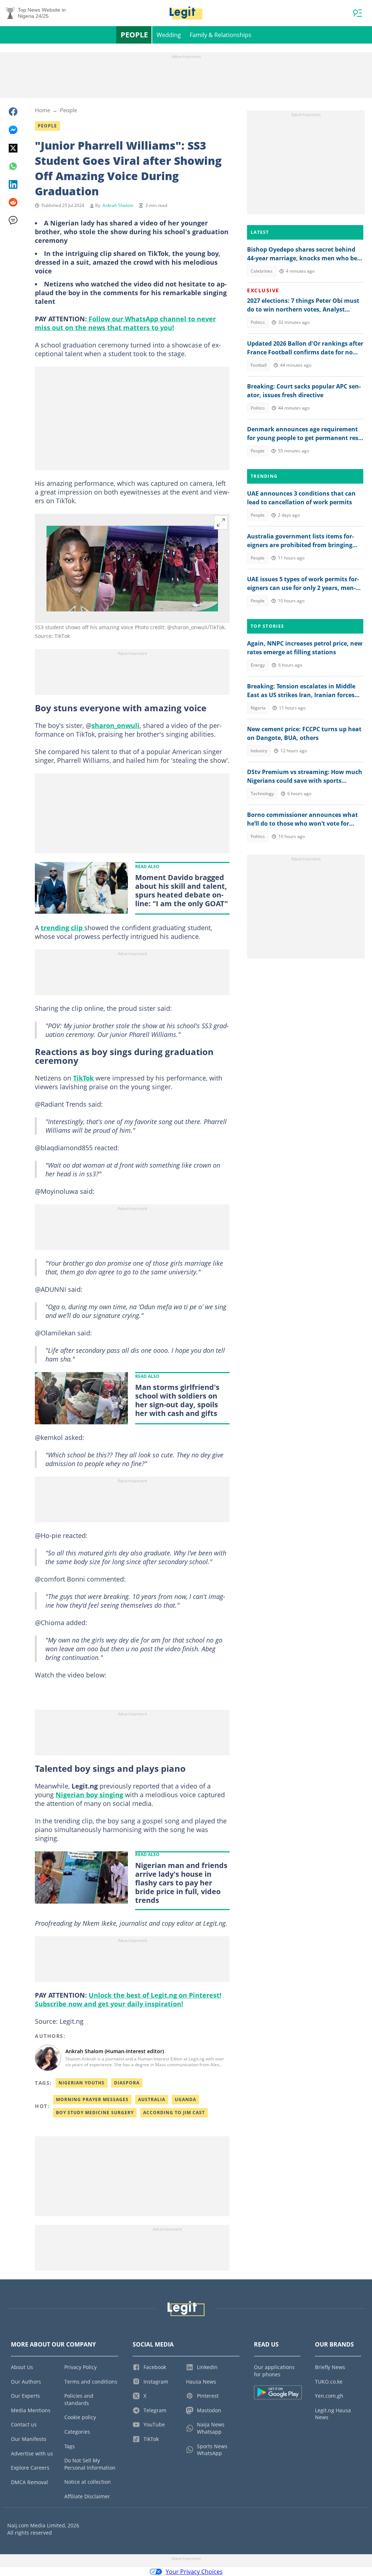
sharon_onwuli (116, 725)
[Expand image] (221, 522)
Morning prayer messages (92, 2099)
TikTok (83, 1078)
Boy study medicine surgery (95, 2113)
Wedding (169, 35)
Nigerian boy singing (89, 1795)
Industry (259, 751)
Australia (152, 2099)
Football (259, 365)
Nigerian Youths (82, 2083)
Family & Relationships (221, 35)
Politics (258, 322)
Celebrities (262, 271)
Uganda (185, 2099)
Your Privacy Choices (194, 2572)
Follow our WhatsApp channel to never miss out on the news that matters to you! (125, 323)
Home (43, 110)
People (134, 35)
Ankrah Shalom (118, 205)
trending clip (62, 928)
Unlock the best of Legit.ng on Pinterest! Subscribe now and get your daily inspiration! (128, 1999)
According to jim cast (174, 2113)
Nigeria (258, 708)
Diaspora (127, 2083)
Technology (262, 793)
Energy (258, 665)
